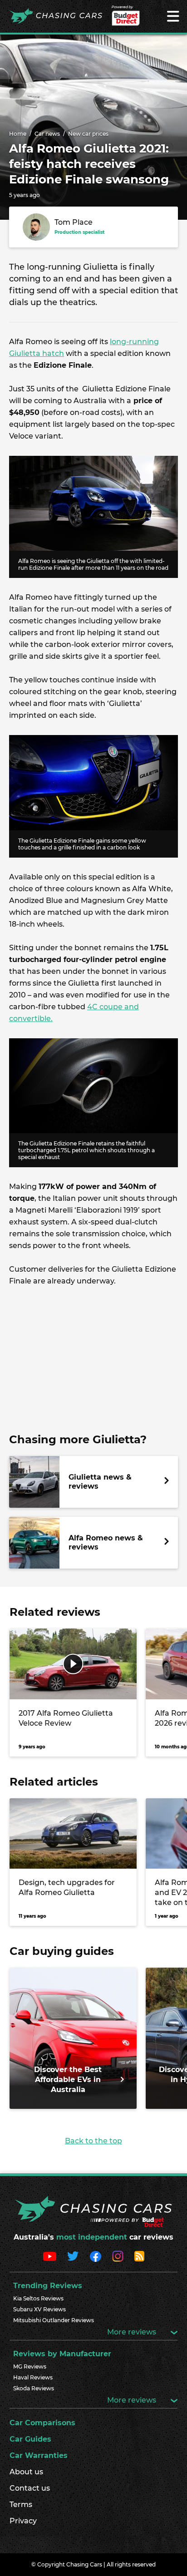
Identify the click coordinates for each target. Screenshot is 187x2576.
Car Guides (30, 2439)
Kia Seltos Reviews (38, 2298)
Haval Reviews (33, 2377)
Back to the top (93, 2141)
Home (18, 134)
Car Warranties (39, 2455)
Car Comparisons (42, 2423)
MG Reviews (30, 2366)
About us (26, 2472)
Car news (47, 134)
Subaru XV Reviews (39, 2309)
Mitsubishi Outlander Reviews (54, 2320)
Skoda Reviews (34, 2388)
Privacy (23, 2521)
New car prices (88, 134)
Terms (21, 2504)
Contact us (30, 2488)
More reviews (133, 2332)
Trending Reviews (48, 2286)
